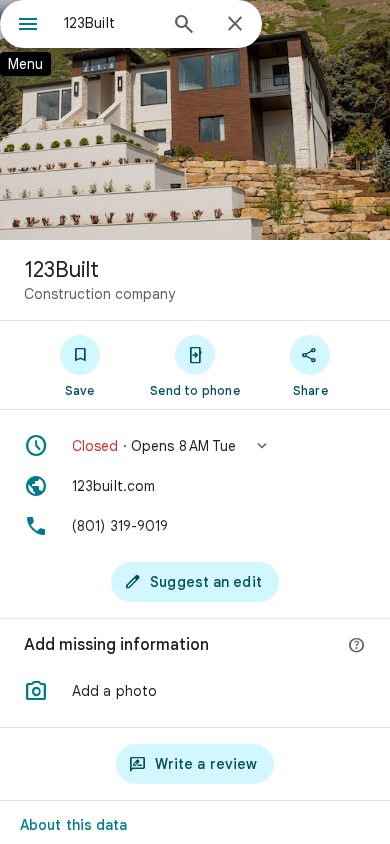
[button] (195, 446)
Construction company (99, 294)
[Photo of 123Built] (195, 120)
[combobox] (110, 23)
